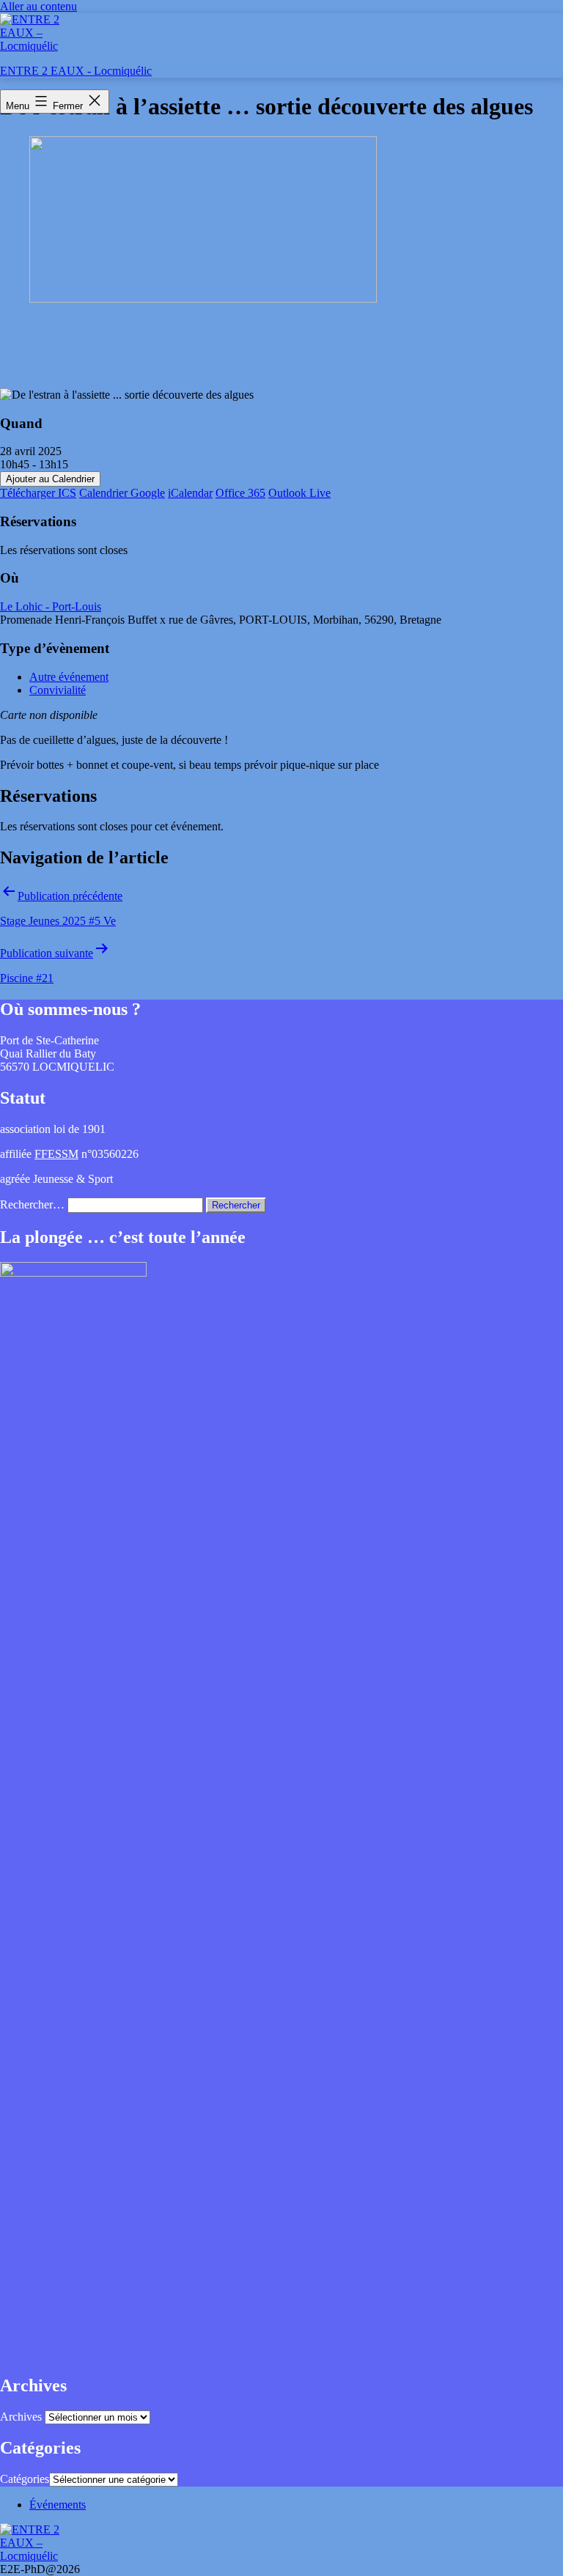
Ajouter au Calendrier (50, 479)
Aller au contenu (38, 6)
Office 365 (240, 493)
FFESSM (56, 1154)
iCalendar (190, 493)
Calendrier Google (122, 493)
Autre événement (69, 677)
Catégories (25, 2479)
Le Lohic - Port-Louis (51, 606)
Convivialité (58, 690)
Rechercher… (32, 1204)
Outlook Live (299, 493)
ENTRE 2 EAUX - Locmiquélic (76, 71)
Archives (21, 2417)
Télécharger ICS (38, 493)
